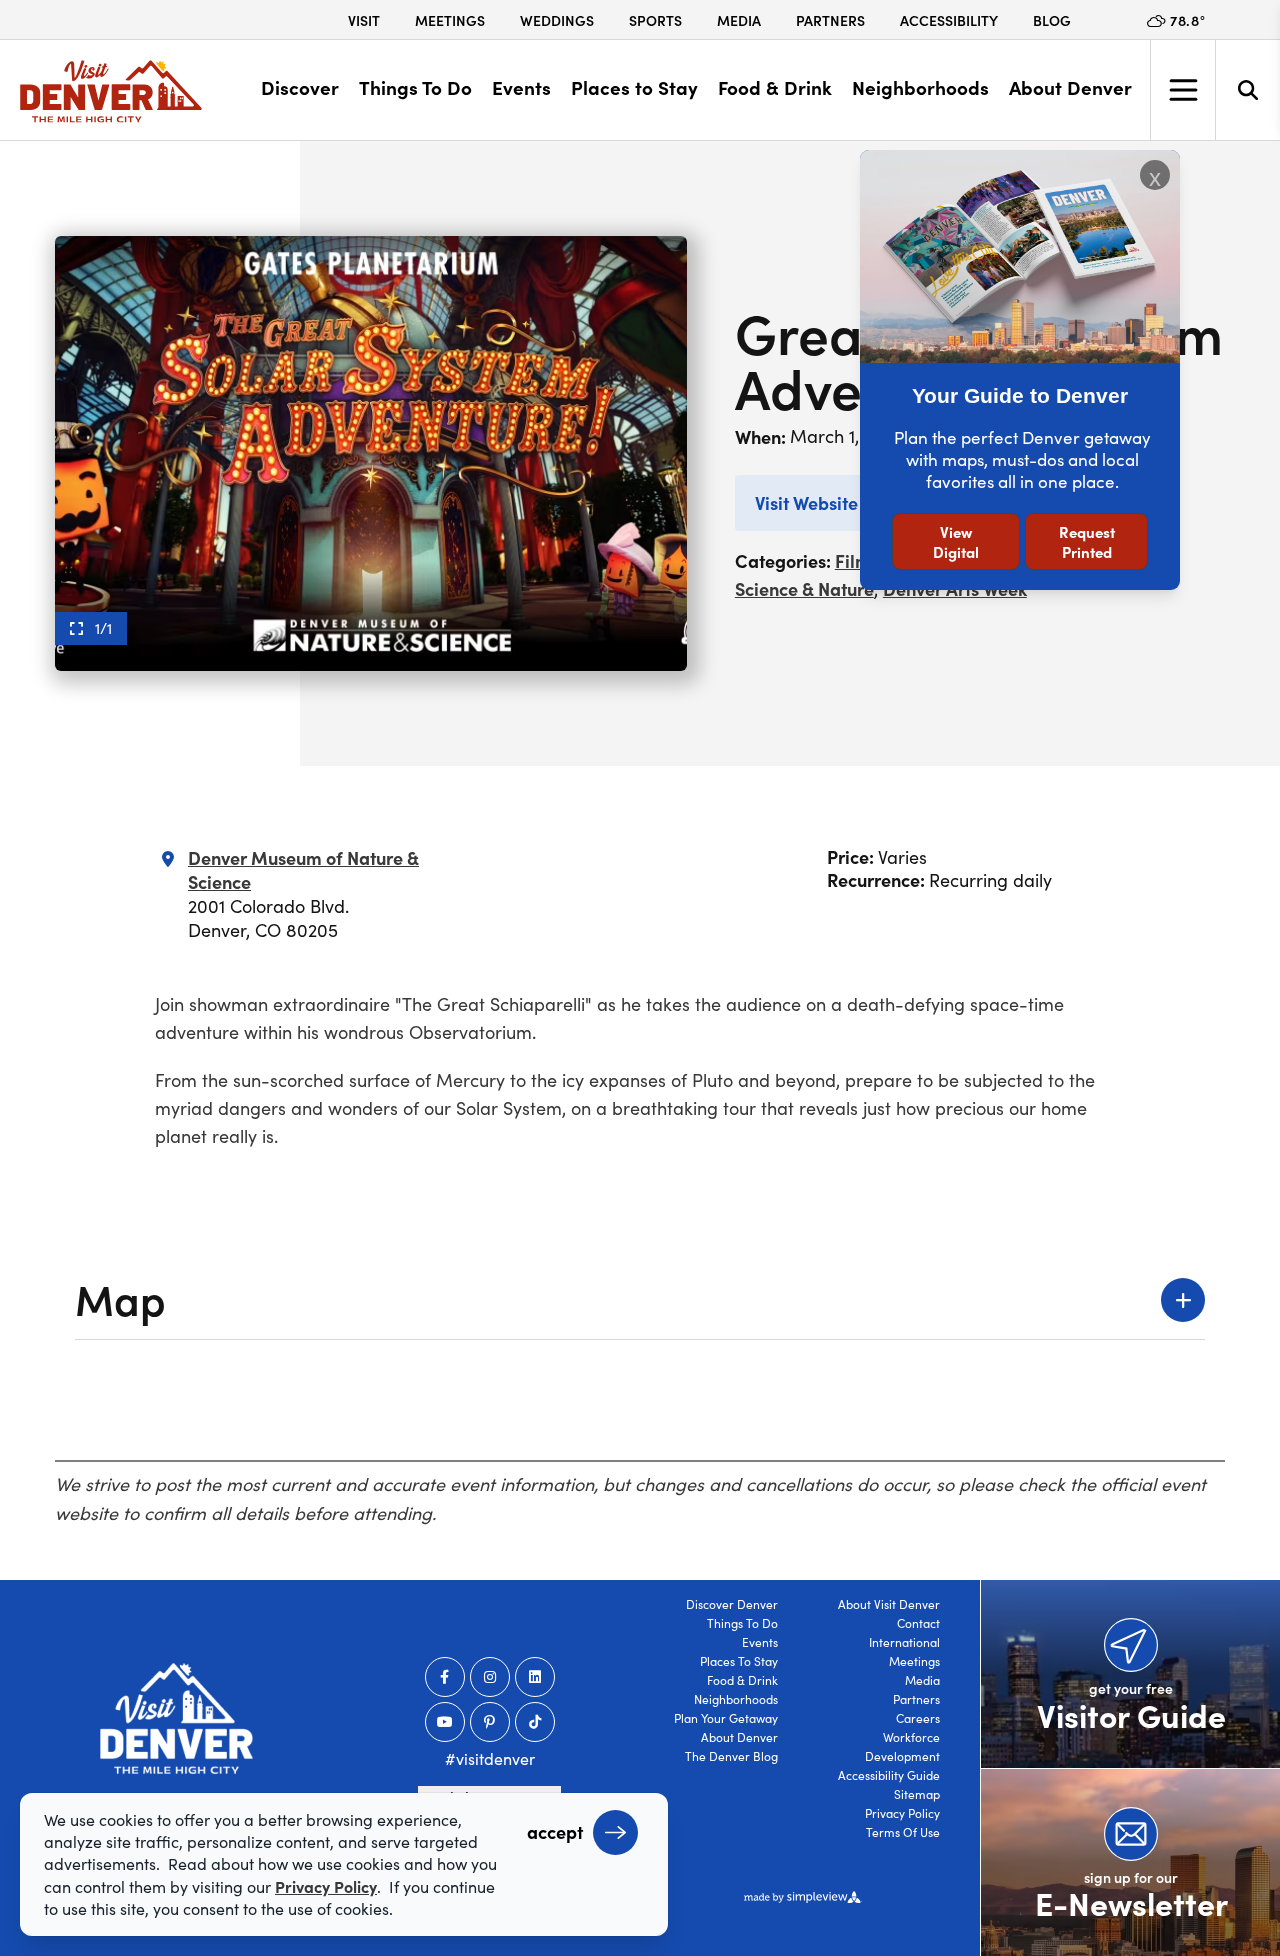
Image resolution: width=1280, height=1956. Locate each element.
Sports (655, 20)
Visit (364, 20)
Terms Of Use (903, 1832)
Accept (555, 1831)
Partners (830, 20)
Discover (300, 87)
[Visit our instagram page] (490, 1677)
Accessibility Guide (889, 1775)
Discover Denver (732, 1604)
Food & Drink (775, 87)
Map (120, 1297)
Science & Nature (804, 588)
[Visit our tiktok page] (535, 1722)
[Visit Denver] (111, 91)
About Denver (1070, 87)
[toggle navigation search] (1247, 90)
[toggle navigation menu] (1182, 90)
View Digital (956, 541)
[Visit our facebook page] (445, 1677)
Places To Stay (739, 1661)
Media (739, 20)
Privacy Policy (902, 1813)
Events (521, 87)
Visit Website (806, 502)
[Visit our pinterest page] (490, 1722)
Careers (918, 1718)
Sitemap (917, 1794)
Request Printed (1087, 541)
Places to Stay (634, 87)
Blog (1052, 20)
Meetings (450, 20)
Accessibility (949, 20)
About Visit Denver (889, 1604)
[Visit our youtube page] (445, 1722)
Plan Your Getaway (726, 1718)
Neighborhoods (920, 87)
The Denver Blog (731, 1756)
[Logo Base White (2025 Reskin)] (176, 1718)
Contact (918, 1623)
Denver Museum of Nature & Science (303, 870)
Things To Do (415, 87)
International (904, 1642)
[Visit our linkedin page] (535, 1677)
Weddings (557, 20)
